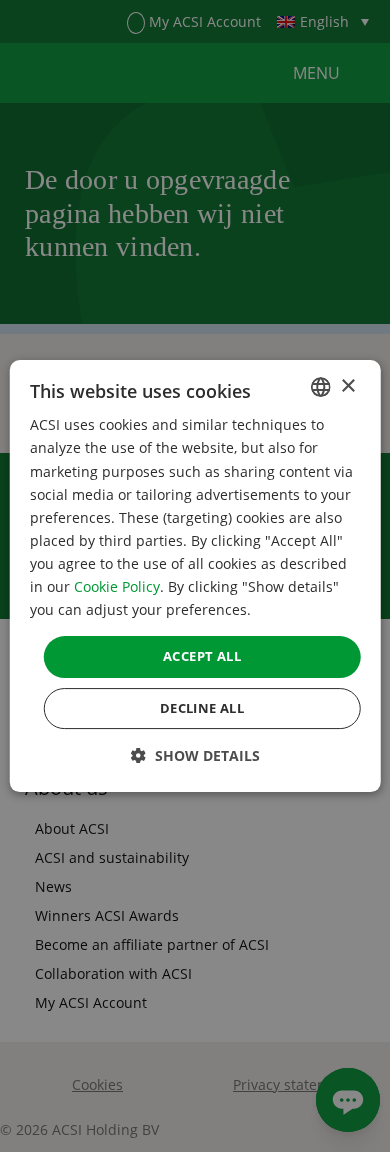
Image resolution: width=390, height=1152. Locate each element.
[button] (195, 755)
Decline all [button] (202, 708)
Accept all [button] (202, 656)
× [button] (347, 386)
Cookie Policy (117, 586)
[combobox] (320, 387)
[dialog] (195, 576)
